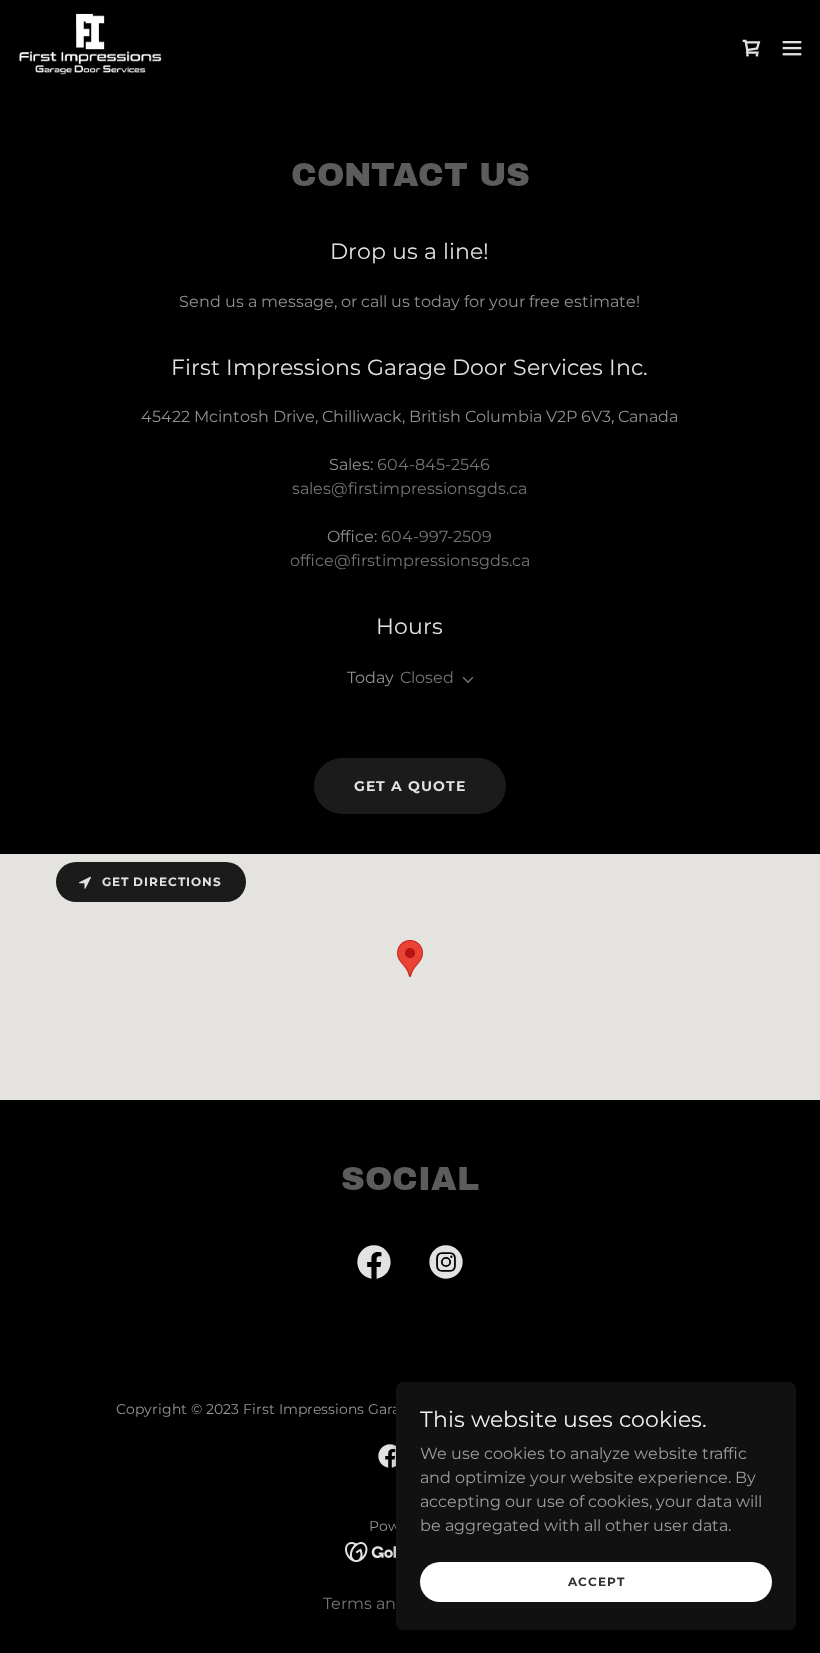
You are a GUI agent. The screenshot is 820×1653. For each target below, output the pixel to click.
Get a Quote (410, 786)
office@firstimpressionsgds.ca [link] (410, 560)
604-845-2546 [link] (433, 464)
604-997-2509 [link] (436, 536)
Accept (596, 1581)
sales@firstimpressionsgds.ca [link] (409, 488)
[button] (792, 48)
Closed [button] (427, 677)
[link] (90, 48)
